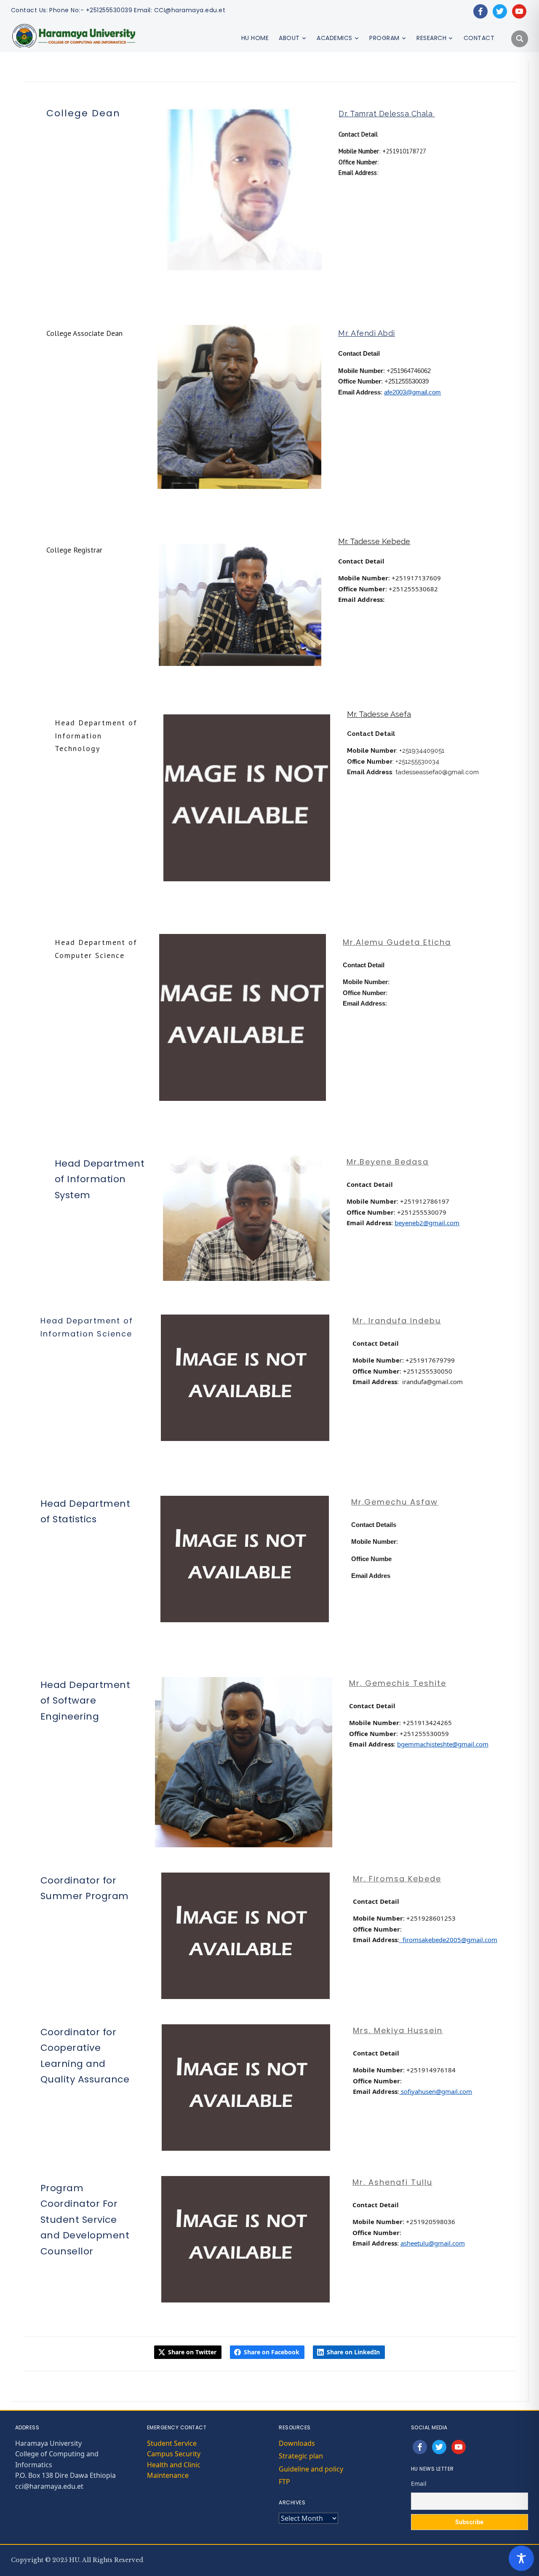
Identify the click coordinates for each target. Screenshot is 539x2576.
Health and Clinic (174, 2465)
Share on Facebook (272, 2352)
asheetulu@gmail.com (433, 2243)
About (289, 38)
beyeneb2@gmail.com (427, 1223)
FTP (284, 2482)
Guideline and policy (311, 2469)
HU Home (255, 38)
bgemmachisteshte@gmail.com (443, 1744)
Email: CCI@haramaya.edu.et (180, 10)
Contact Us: (29, 10)
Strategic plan (301, 2456)
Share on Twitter (192, 2352)
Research (431, 38)
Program (384, 38)
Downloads (297, 2443)
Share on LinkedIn (353, 2352)
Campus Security (174, 2454)
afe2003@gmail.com (412, 392)
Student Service (172, 2443)
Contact (479, 38)
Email (419, 2483)
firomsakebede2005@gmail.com (448, 1940)
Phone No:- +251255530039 (91, 10)
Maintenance (168, 2475)
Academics (335, 38)
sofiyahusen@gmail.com (436, 2091)
